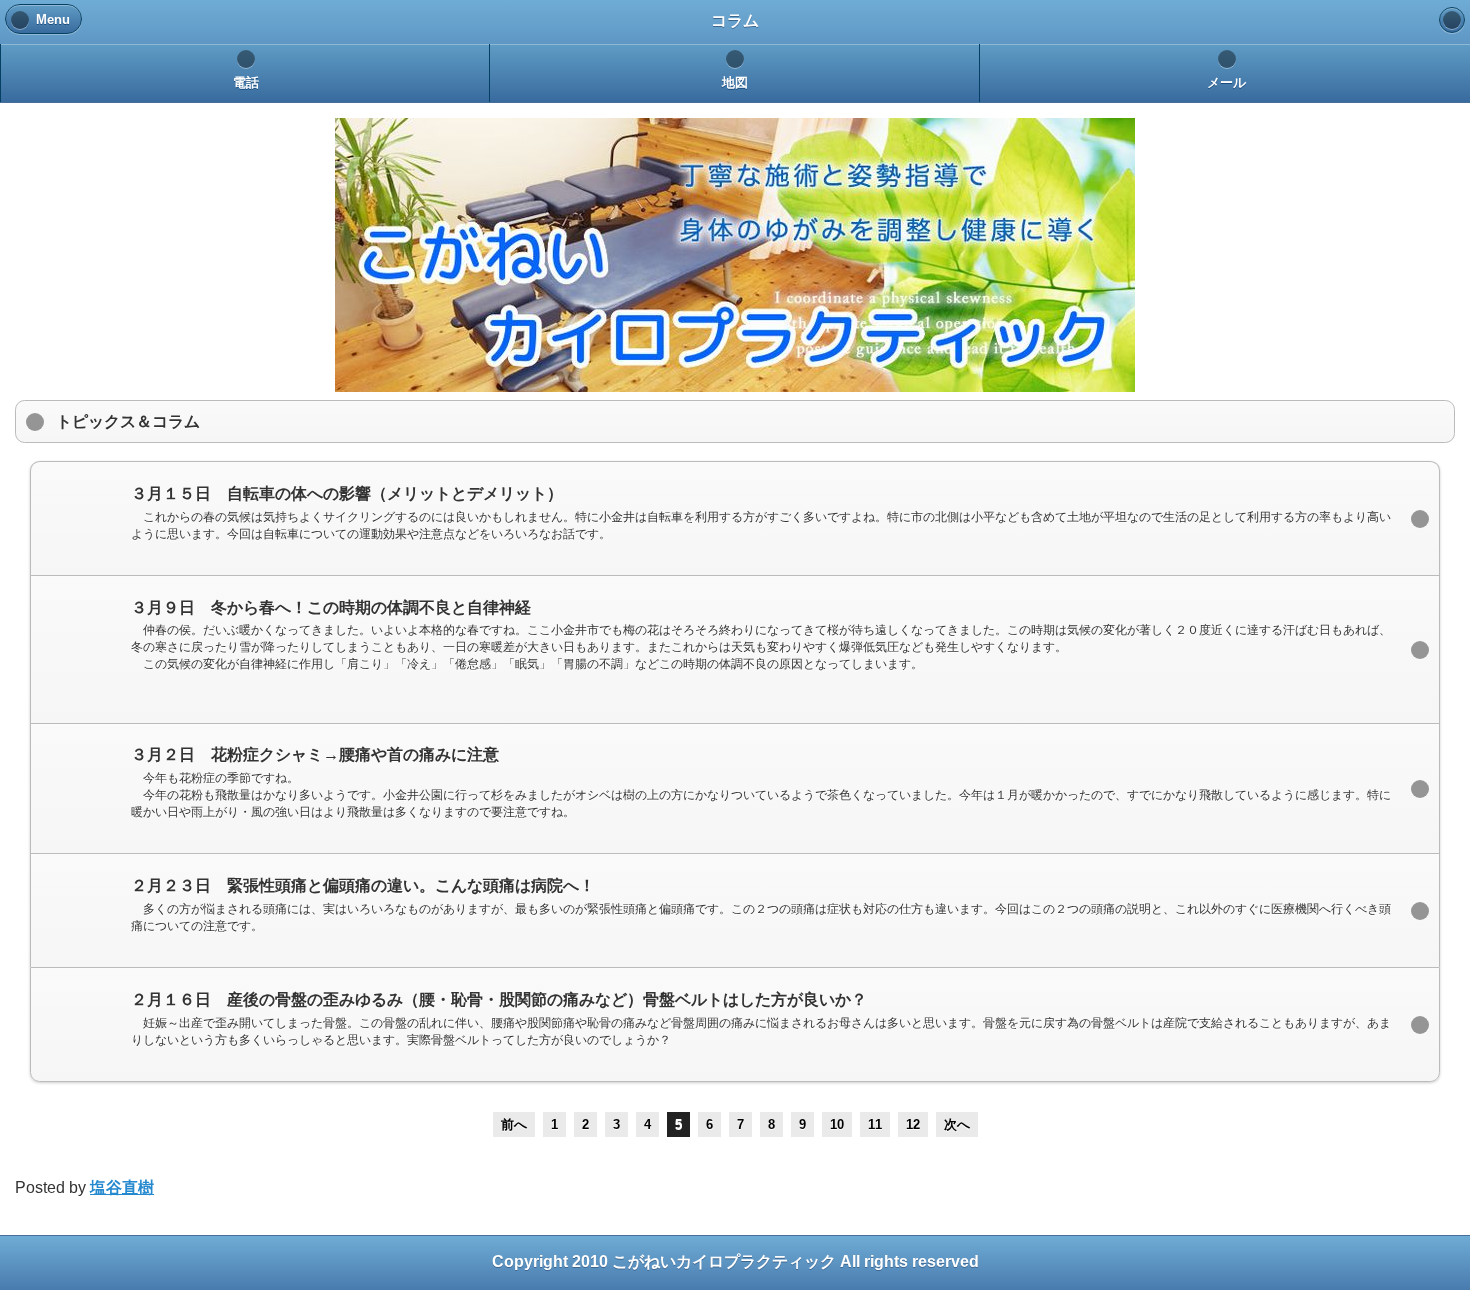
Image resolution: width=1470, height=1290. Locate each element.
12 (913, 1124)
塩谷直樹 (122, 1187)
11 (875, 1124)
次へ (957, 1124)
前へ (514, 1124)
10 (837, 1124)
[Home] (1452, 20)
